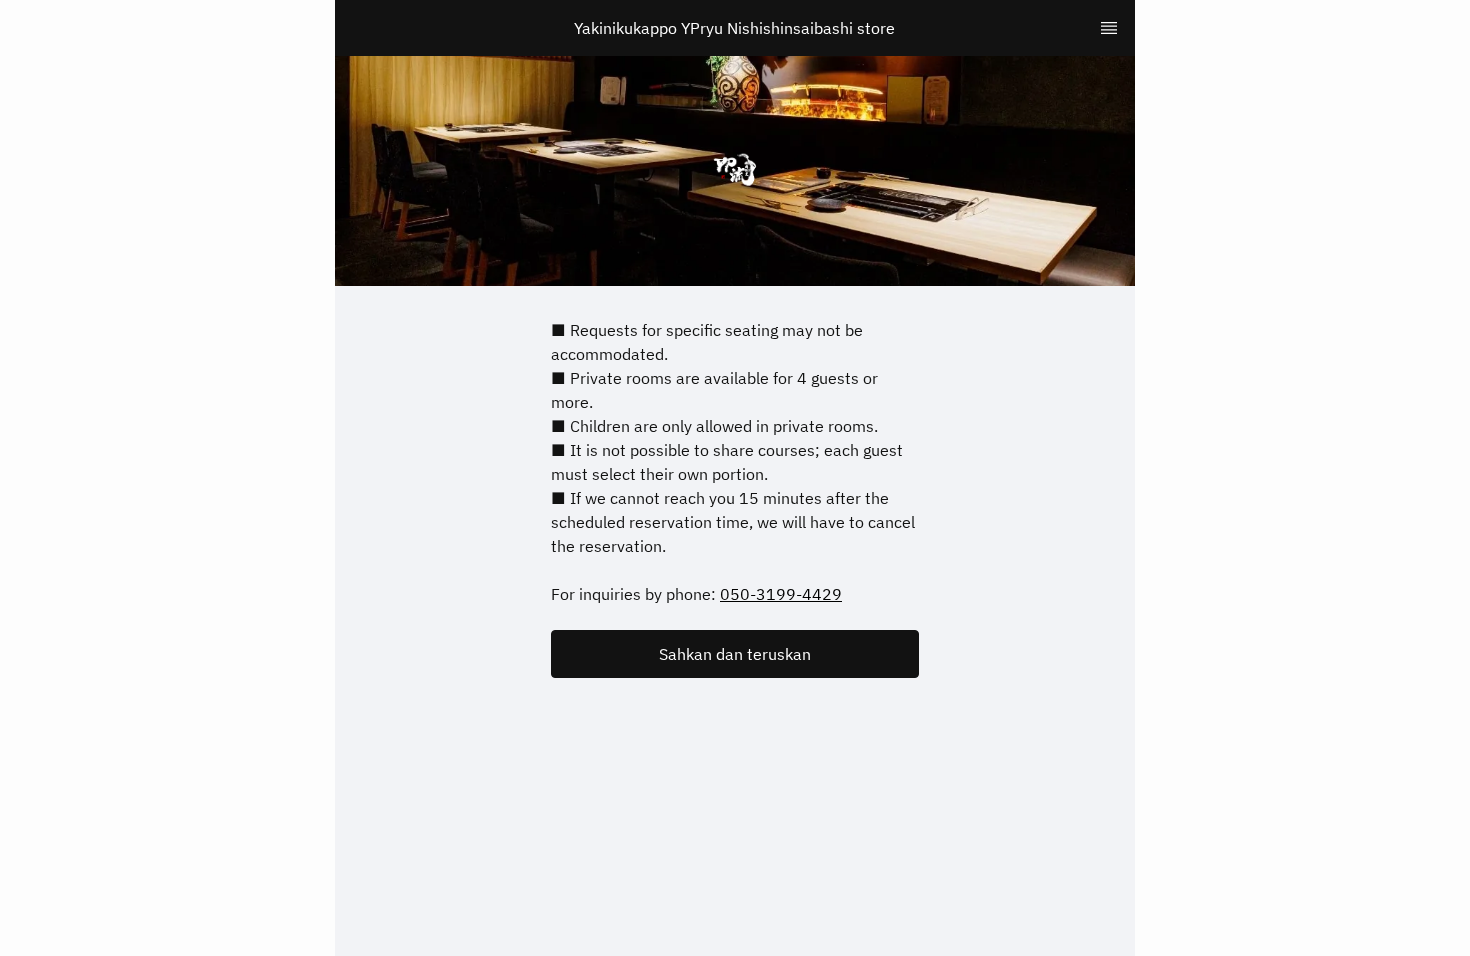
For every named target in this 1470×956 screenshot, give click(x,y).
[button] (735, 654)
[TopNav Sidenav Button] (1109, 28)
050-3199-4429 (781, 594)
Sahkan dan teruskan (735, 654)
